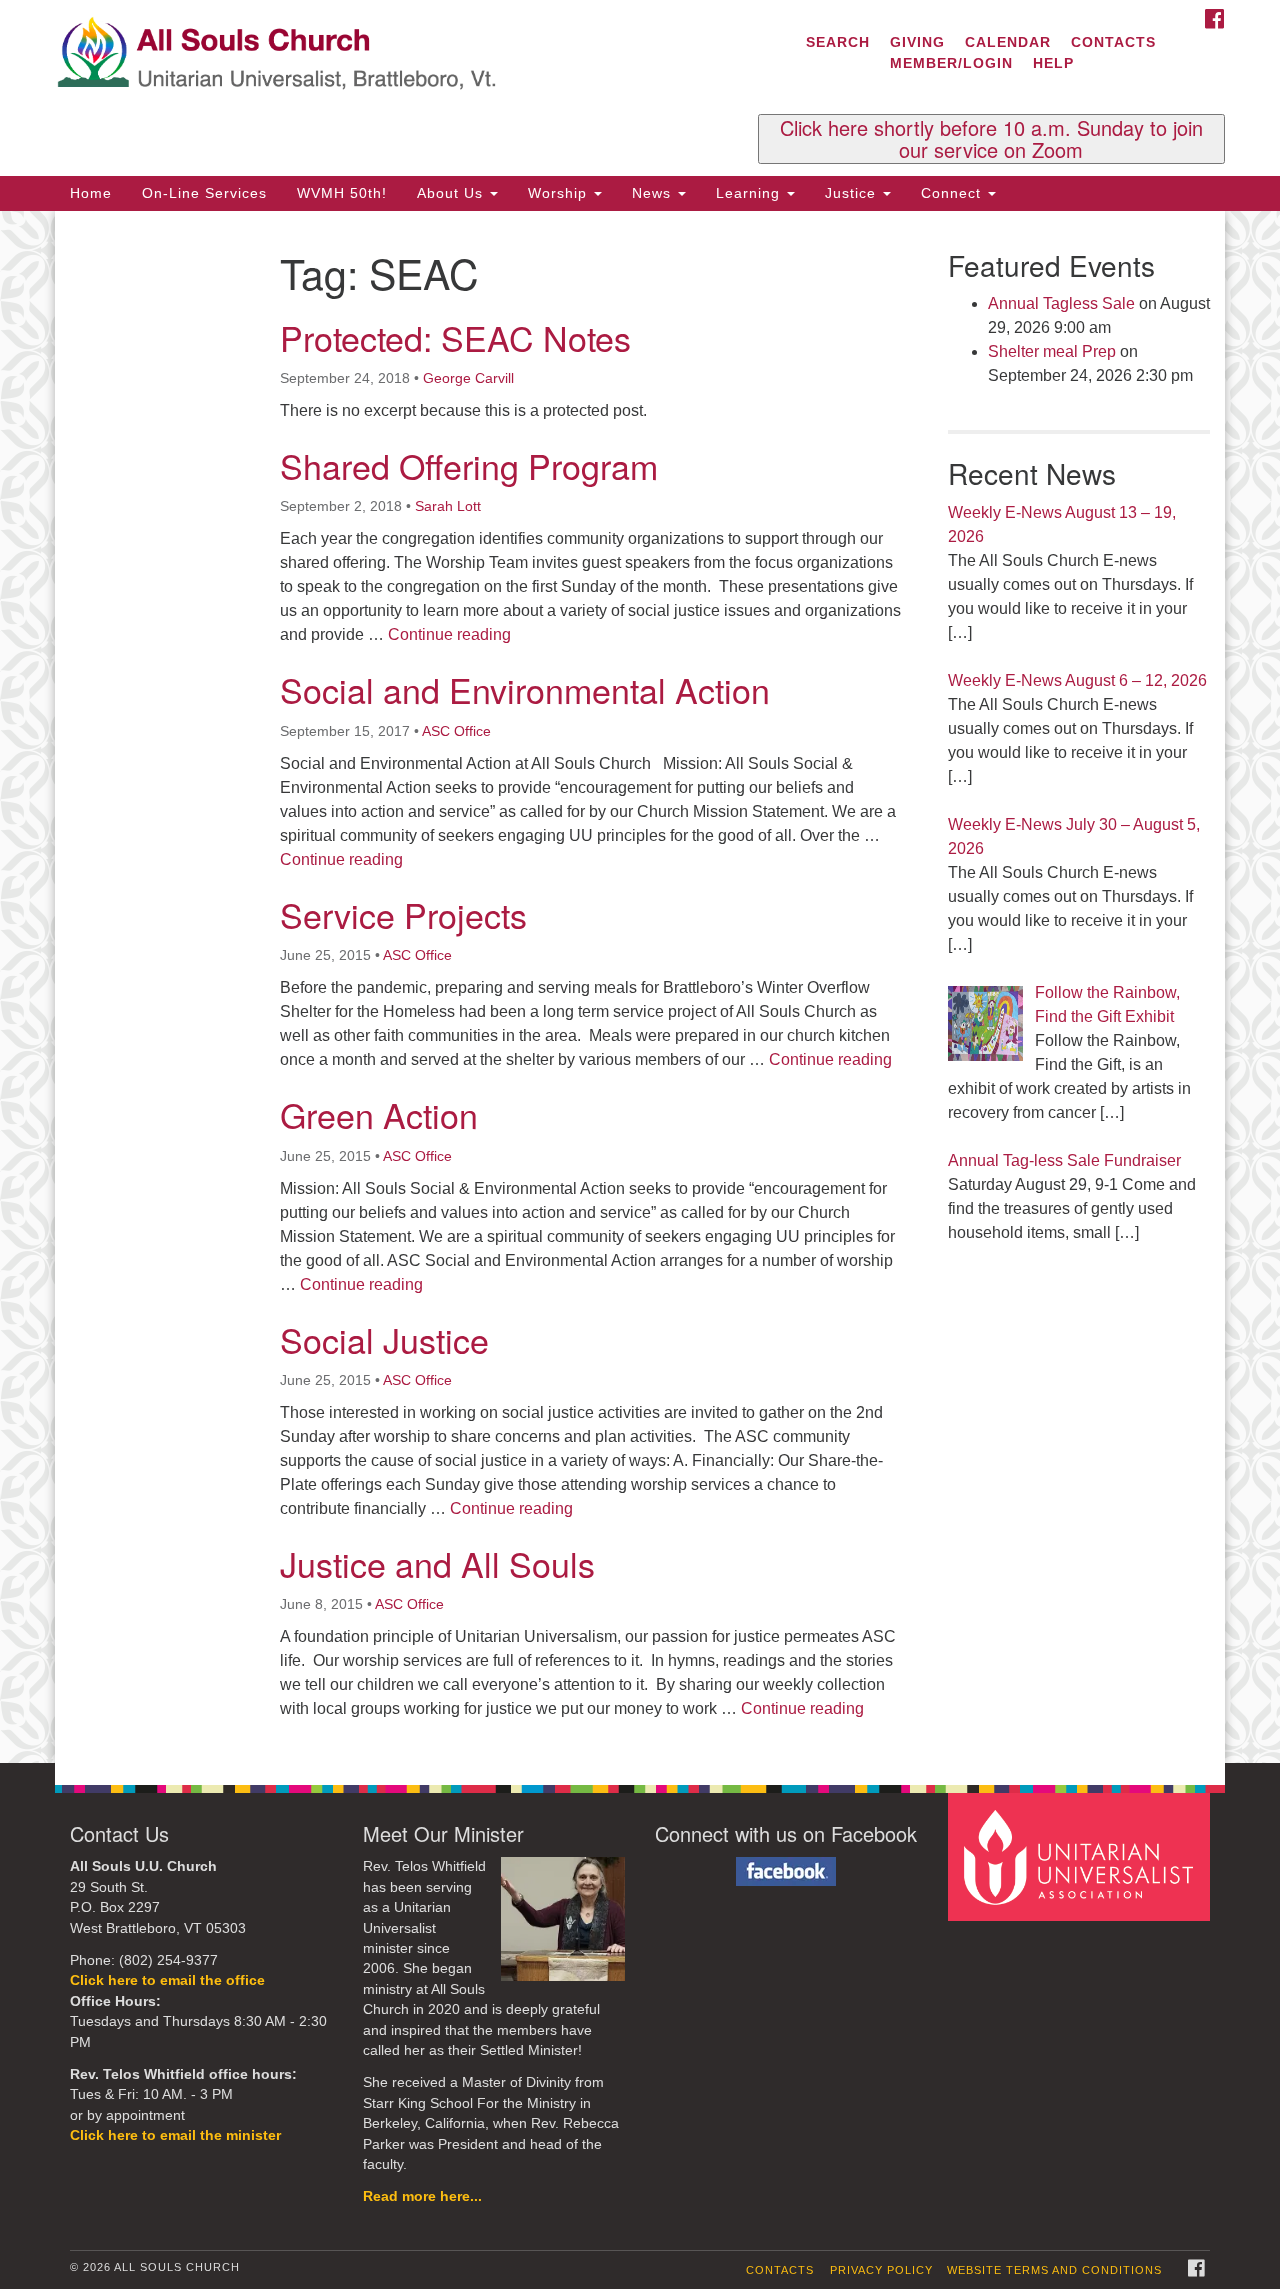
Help (1053, 63)
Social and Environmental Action (525, 689)
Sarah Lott (448, 506)
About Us (452, 193)
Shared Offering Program (469, 465)
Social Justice (384, 1339)
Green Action (379, 1114)
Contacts (1113, 42)
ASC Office (456, 731)
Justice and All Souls (437, 1563)
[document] (640, 987)
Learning (750, 193)
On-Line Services (204, 193)
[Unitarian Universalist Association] (1082, 1856)
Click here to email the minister (175, 2135)
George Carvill (468, 378)
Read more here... (422, 2196)
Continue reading (449, 634)
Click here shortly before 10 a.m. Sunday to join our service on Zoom (991, 139)
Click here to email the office (167, 1980)
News (654, 193)
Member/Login (951, 63)
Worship (560, 193)
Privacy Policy (881, 2270)
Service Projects (403, 914)
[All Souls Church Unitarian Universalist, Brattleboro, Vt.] (396, 55)
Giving (917, 42)
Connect (953, 193)
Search (838, 42)
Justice (853, 193)
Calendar (1008, 42)
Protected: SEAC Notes (455, 337)
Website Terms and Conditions (1054, 2270)
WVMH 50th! (342, 193)
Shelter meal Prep (1052, 351)
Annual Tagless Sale (1061, 303)
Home (91, 193)
